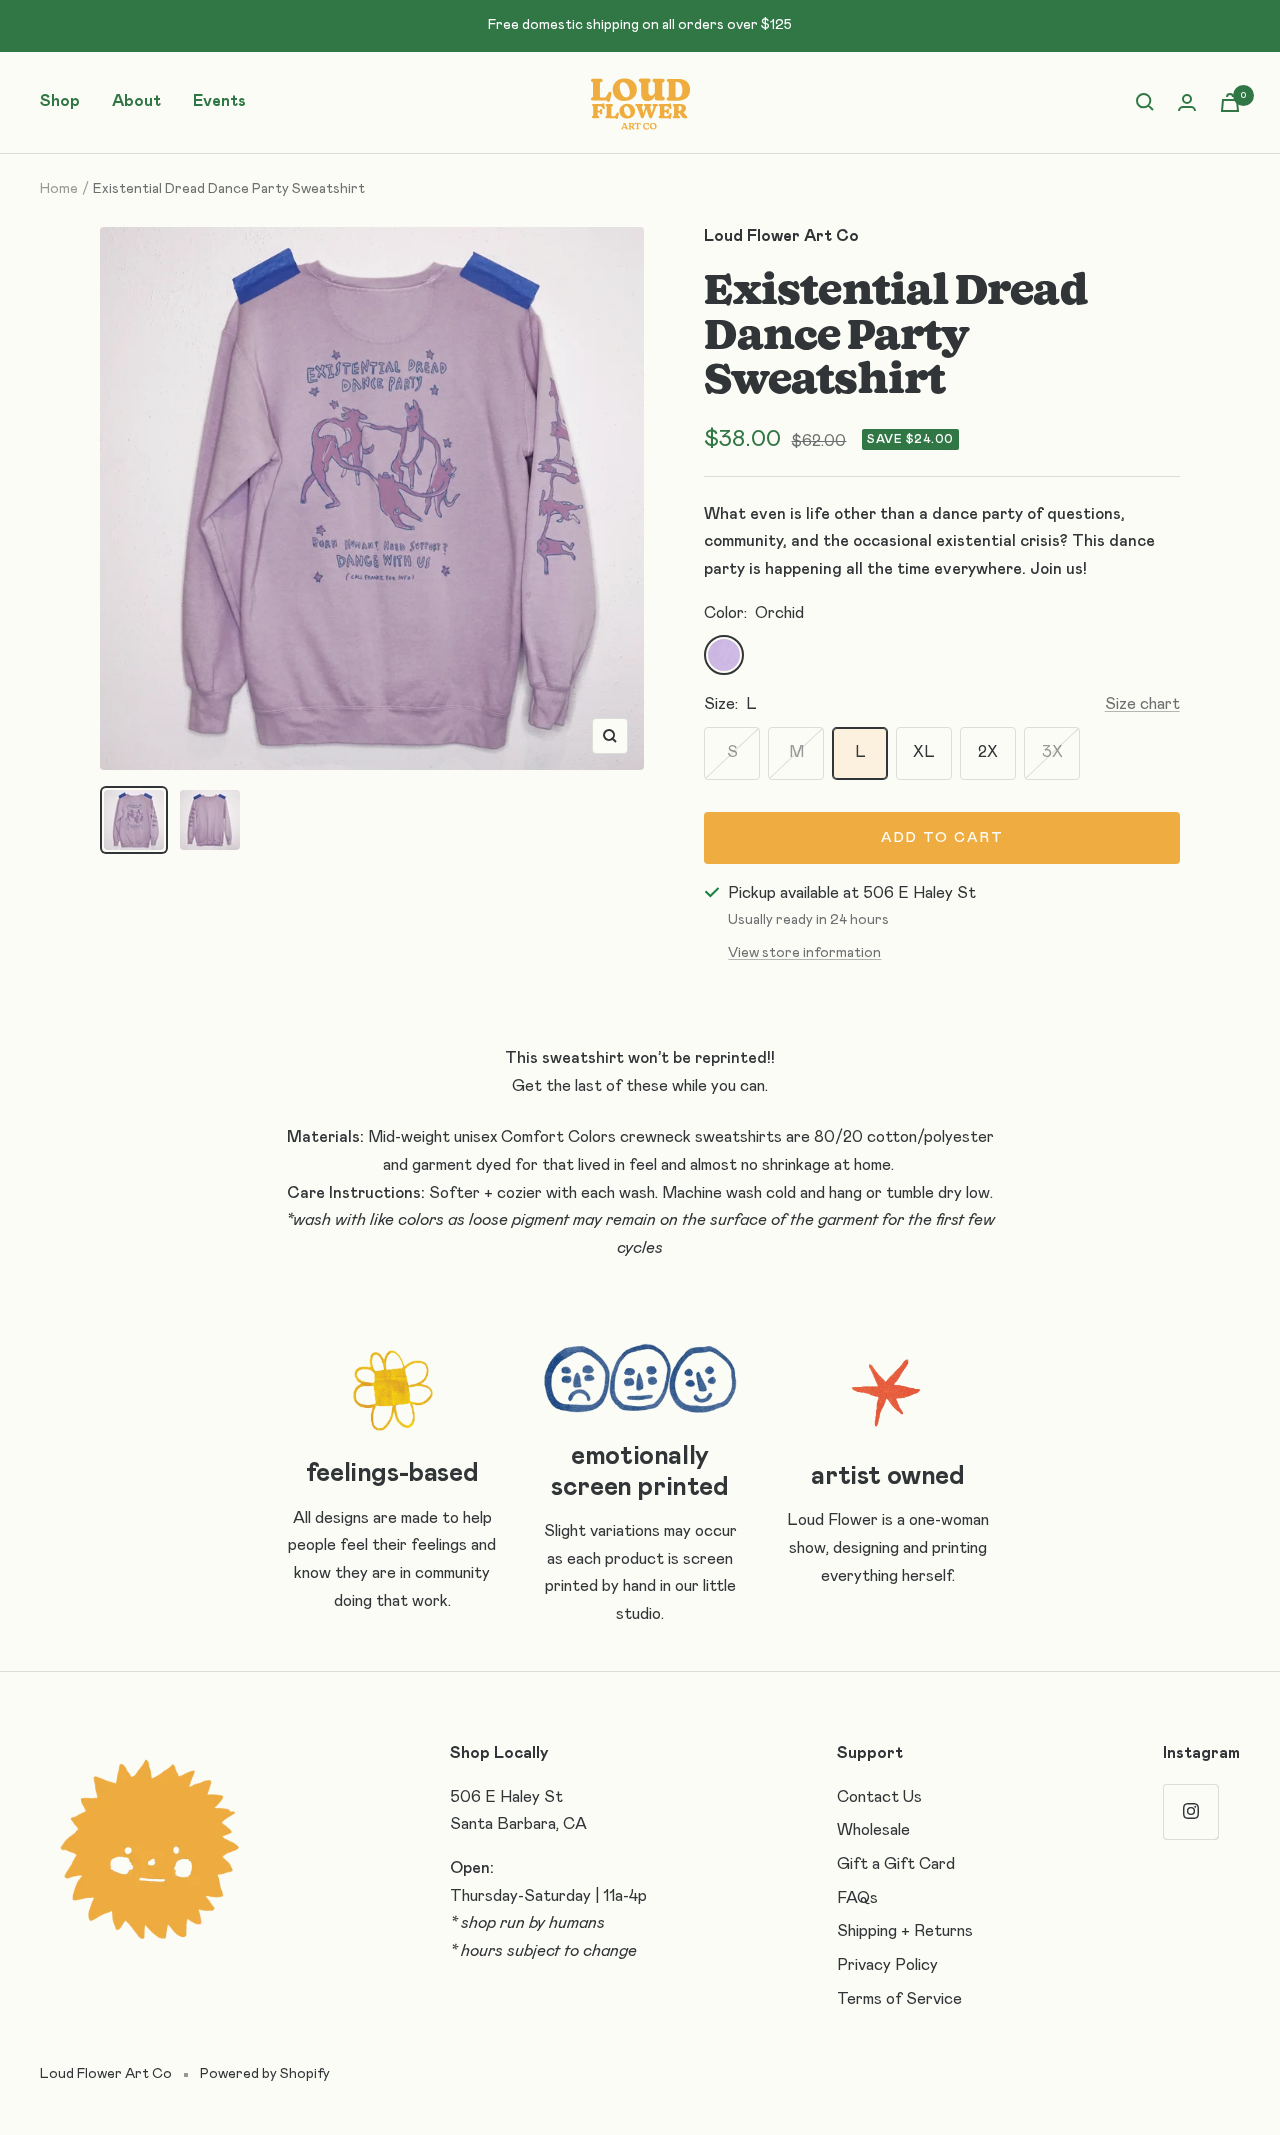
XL (924, 752)
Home (59, 189)
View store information (804, 953)
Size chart (1142, 704)
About (136, 101)
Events (219, 101)
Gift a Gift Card (896, 1864)
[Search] (1145, 102)
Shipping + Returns (905, 1931)
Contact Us (879, 1797)
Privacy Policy (887, 1965)
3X (1052, 752)
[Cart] (1230, 102)
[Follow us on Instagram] (1190, 1811)
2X (988, 752)
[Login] (1187, 102)
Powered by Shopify (265, 2074)
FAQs (857, 1898)
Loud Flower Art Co (781, 236)
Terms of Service (899, 1999)
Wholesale (873, 1830)
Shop (60, 101)
